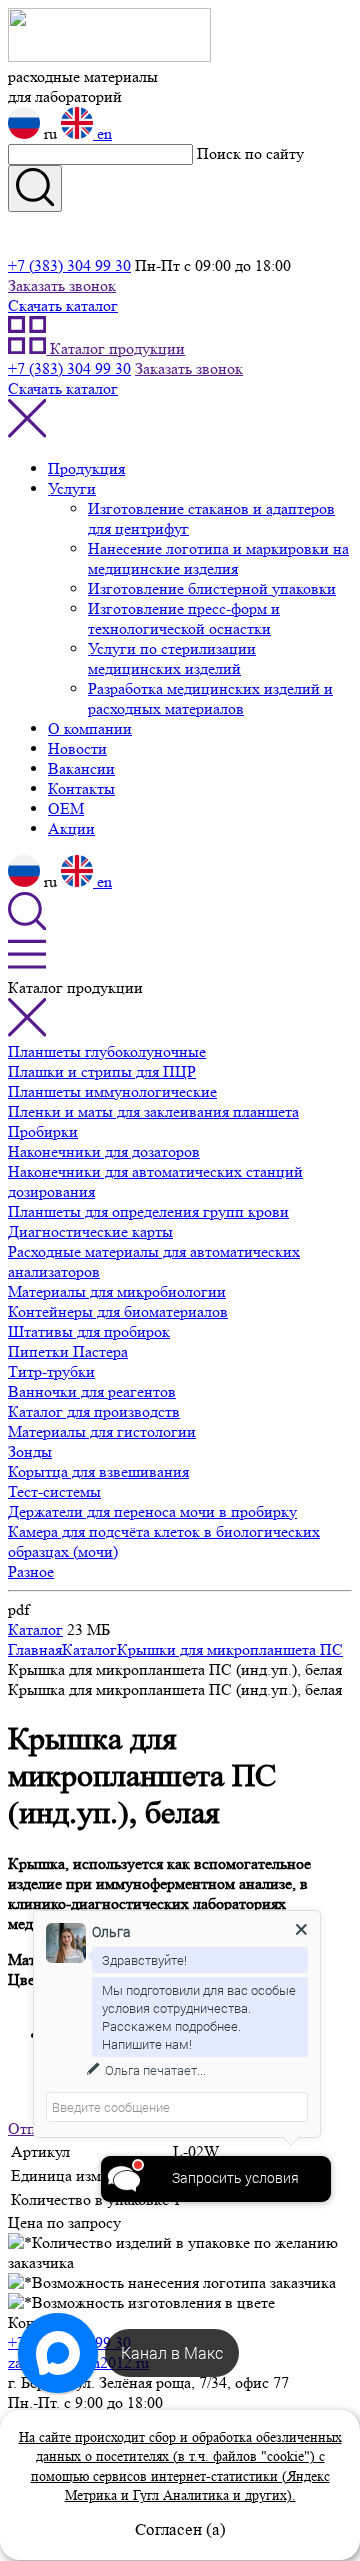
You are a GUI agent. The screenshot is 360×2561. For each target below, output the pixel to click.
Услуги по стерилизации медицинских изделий (172, 658)
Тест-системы (54, 1491)
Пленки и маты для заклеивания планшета (153, 1111)
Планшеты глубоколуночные (107, 1051)
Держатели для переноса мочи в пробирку (152, 1511)
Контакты (81, 788)
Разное (31, 1571)
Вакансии (81, 768)
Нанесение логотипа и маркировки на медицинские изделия (218, 558)
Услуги (72, 488)
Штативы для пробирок (89, 1331)
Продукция (86, 468)
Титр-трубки (51, 1371)
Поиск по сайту (250, 153)
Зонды (30, 1451)
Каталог (35, 1629)
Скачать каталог (63, 305)
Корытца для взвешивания (98, 1471)
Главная (35, 1649)
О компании (90, 728)
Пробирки (43, 1131)
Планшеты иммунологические (112, 1091)
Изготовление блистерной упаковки (212, 588)
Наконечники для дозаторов (104, 1151)
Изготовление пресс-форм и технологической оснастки (184, 618)
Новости (77, 748)
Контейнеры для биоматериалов (118, 1311)
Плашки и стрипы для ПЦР (102, 1071)
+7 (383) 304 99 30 (69, 265)
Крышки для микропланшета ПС (230, 1649)
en (102, 133)
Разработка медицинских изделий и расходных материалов (210, 698)
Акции (71, 828)
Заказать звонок (62, 285)
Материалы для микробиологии (117, 1291)
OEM (66, 808)
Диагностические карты (90, 1231)
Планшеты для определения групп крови (148, 1211)
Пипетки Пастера (68, 1351)
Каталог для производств (94, 1411)
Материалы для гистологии (102, 1431)
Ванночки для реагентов (92, 1391)
